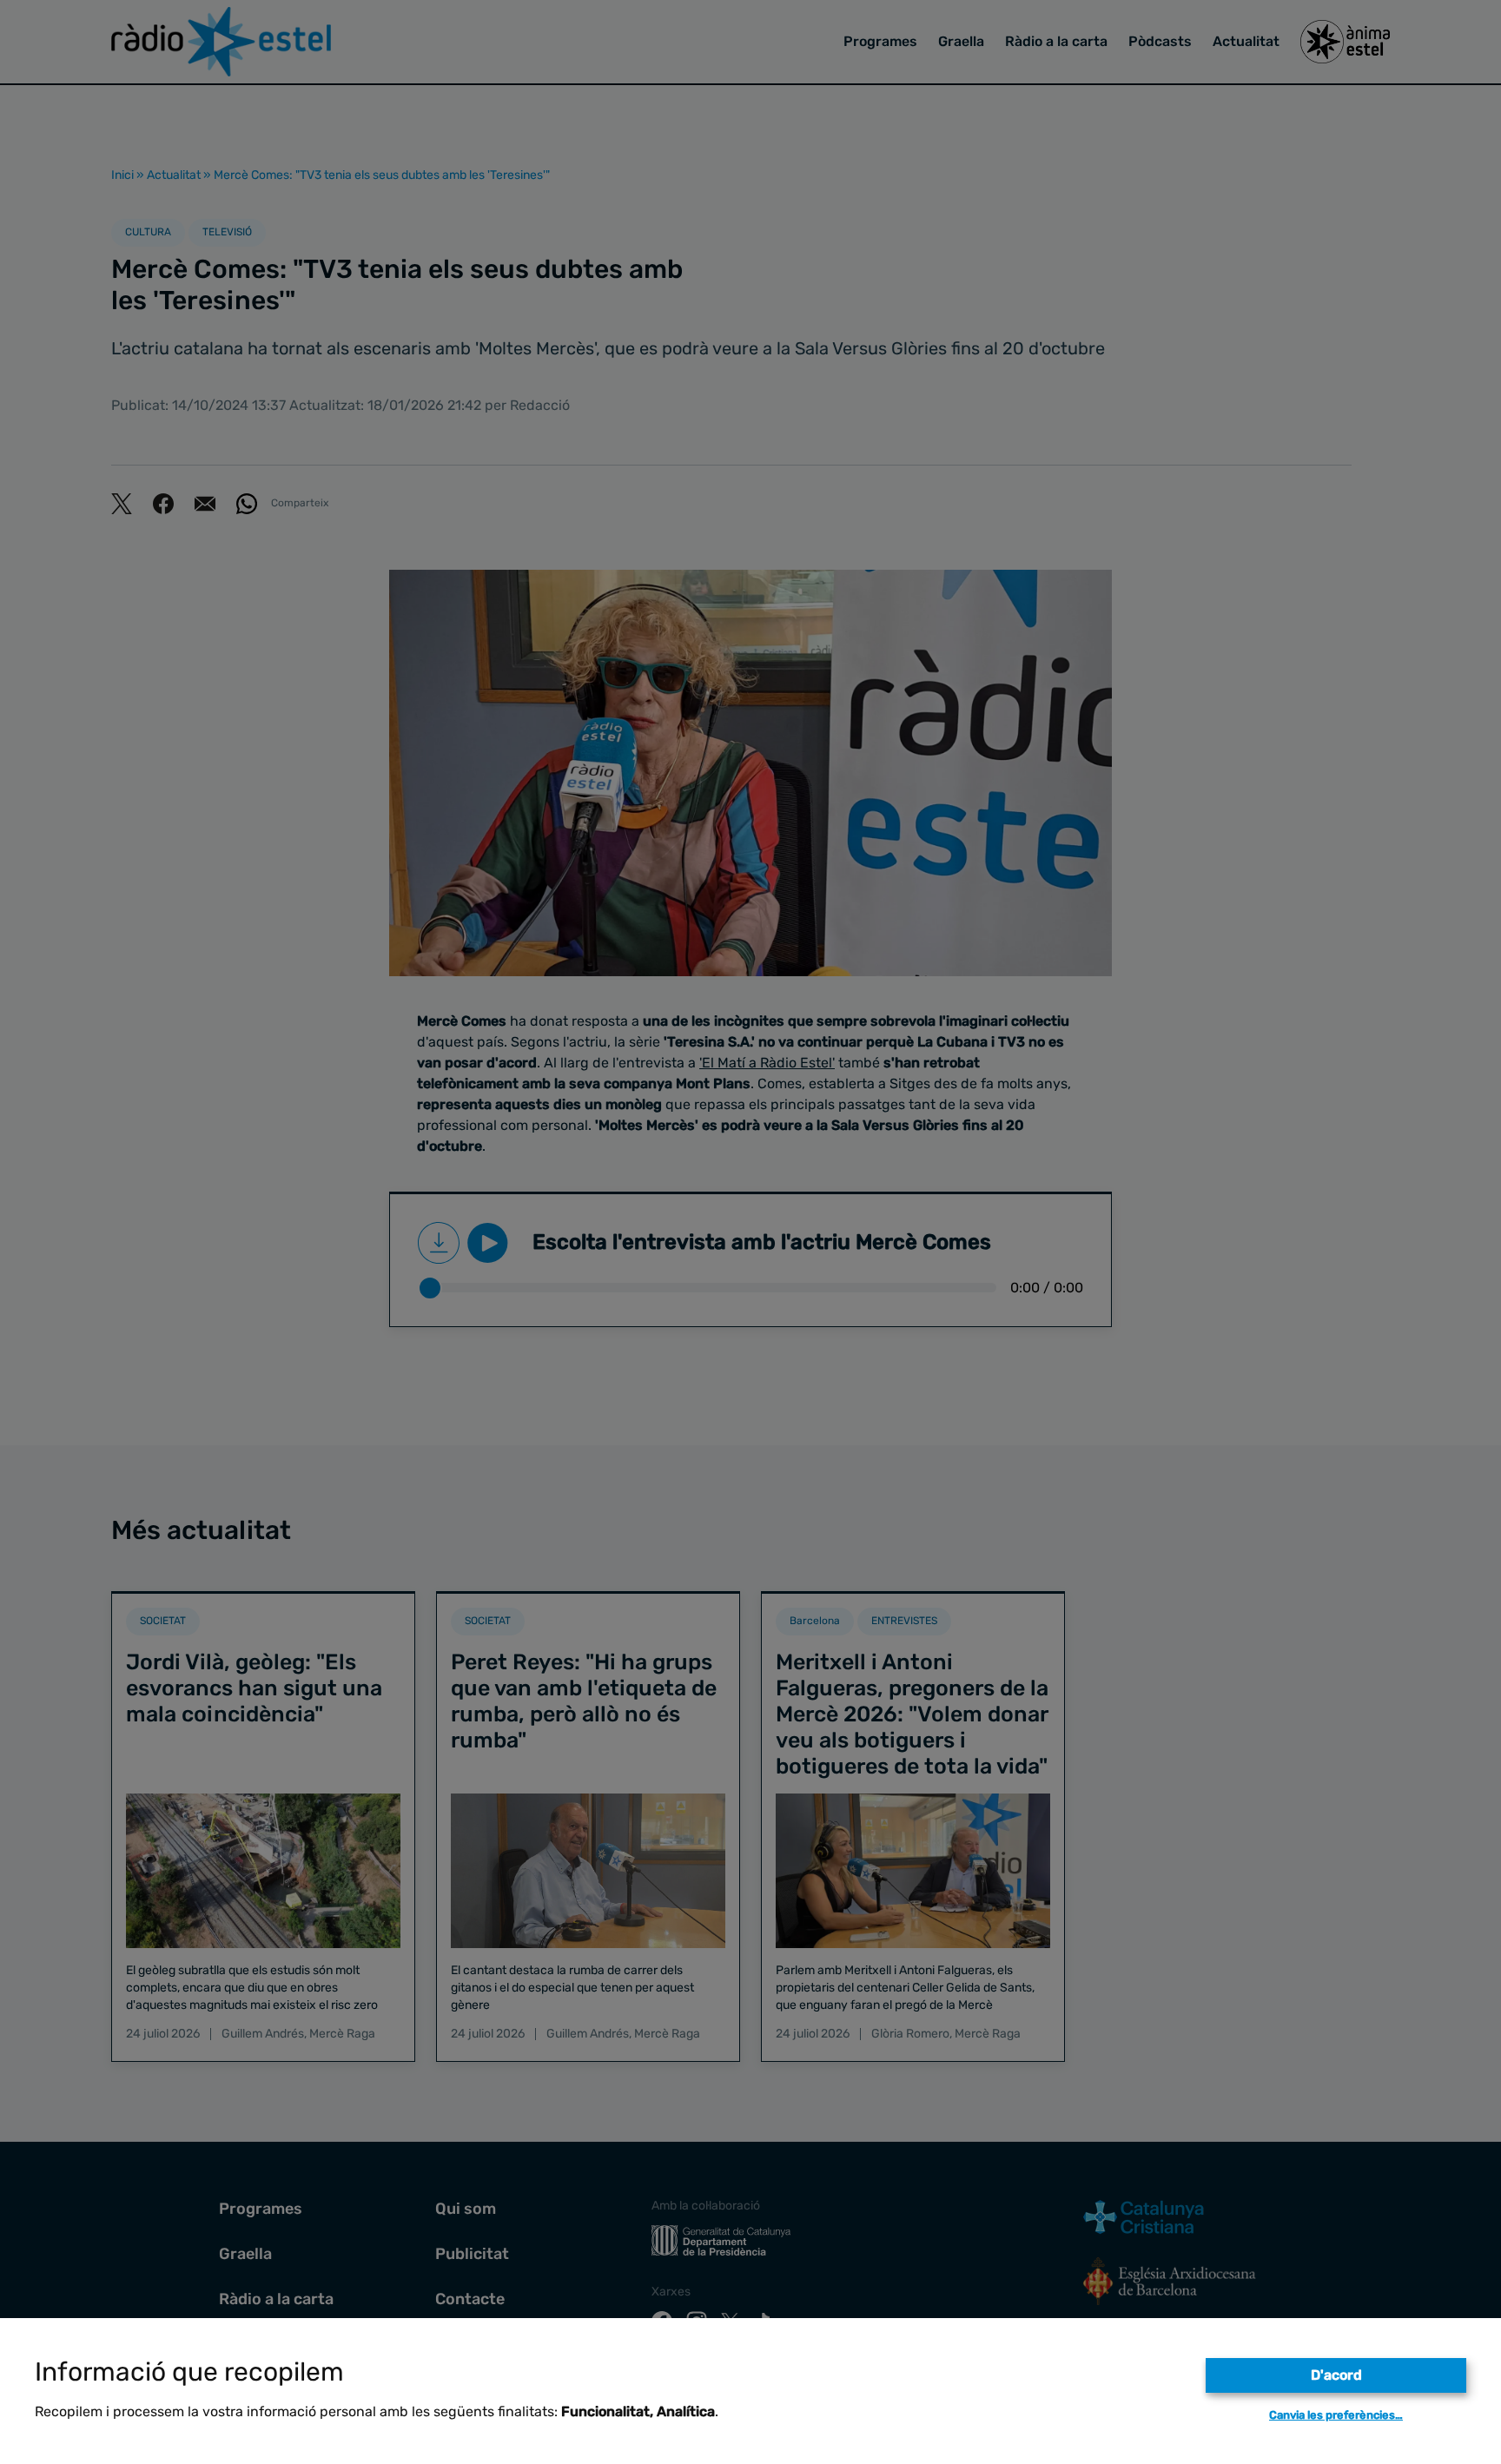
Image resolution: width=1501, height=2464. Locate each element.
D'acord (1336, 2375)
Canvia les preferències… (1336, 2415)
